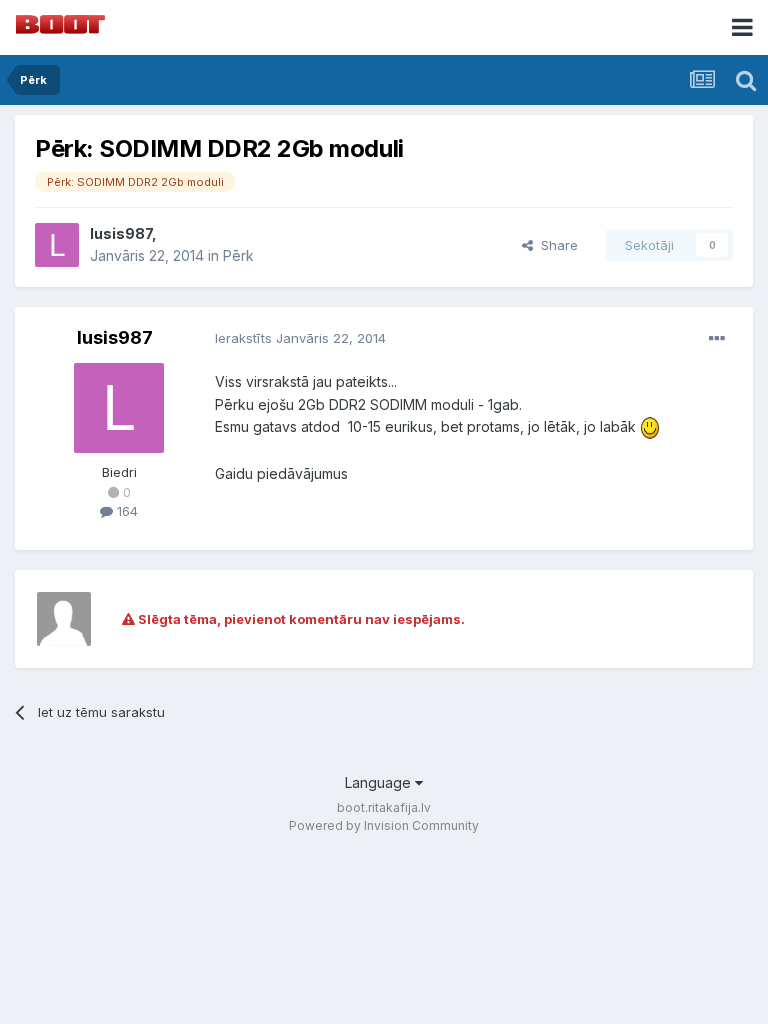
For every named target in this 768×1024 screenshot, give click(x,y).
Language (380, 782)
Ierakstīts (300, 338)
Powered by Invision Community (384, 825)
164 (125, 511)
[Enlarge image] (650, 426)
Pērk (238, 255)
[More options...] (717, 339)
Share (555, 245)
